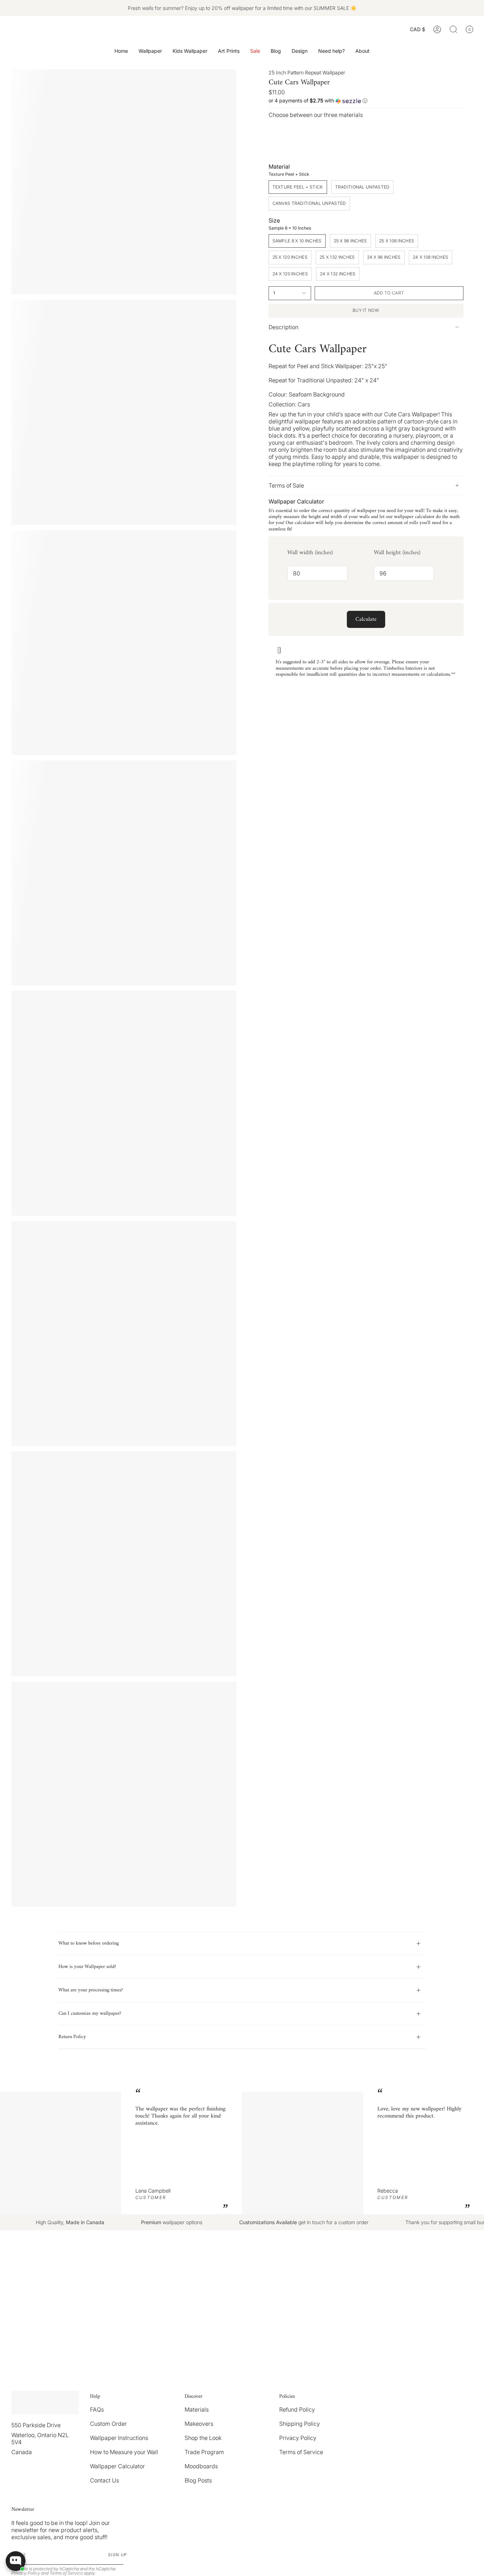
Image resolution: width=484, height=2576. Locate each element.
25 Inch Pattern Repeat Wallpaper (307, 72)
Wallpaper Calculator (117, 2466)
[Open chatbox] (16, 2561)
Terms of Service (301, 2452)
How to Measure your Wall (124, 2452)
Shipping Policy (300, 2424)
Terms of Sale (286, 485)
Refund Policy (297, 2409)
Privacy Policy (298, 2438)
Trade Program (204, 2452)
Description (283, 327)
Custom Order (108, 2424)
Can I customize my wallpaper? (90, 2013)
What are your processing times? (91, 1990)
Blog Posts (198, 2480)
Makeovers (199, 2424)
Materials (197, 2409)
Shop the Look (203, 2438)
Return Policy (72, 2037)
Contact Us (105, 2480)
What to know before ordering (89, 1943)
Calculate (366, 619)
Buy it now (366, 310)
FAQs (97, 2409)
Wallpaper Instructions (119, 2438)
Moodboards (201, 2466)
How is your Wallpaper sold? (87, 1967)
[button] (150, 51)
